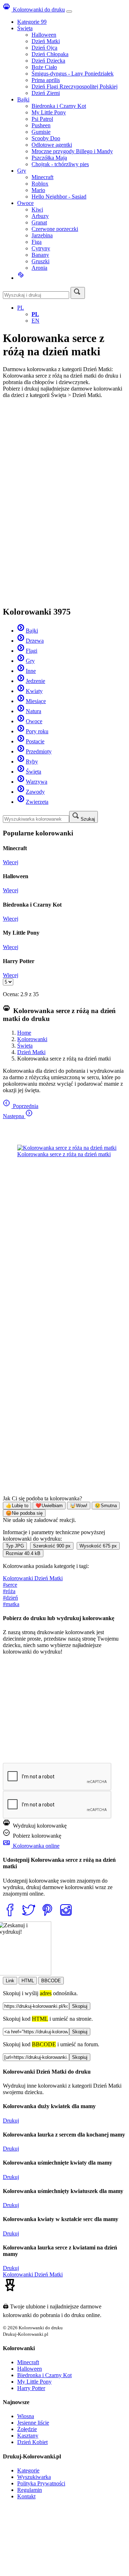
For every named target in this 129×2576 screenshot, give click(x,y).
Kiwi (37, 209)
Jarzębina (42, 235)
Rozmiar (23, 1553)
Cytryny (41, 248)
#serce (10, 1585)
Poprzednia (25, 1106)
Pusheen (41, 125)
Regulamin (30, 2490)
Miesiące (36, 701)
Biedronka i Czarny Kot (59, 106)
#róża (9, 1591)
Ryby (32, 762)
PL (21, 308)
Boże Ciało (44, 67)
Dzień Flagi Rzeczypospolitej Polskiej (75, 86)
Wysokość (98, 1546)
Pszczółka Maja (49, 158)
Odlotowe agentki (52, 145)
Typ (15, 1546)
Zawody (35, 792)
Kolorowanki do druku (38, 10)
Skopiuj (80, 2006)
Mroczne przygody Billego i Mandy (72, 151)
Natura (34, 711)
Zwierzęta (37, 802)
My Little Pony (49, 112)
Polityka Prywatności (41, 2483)
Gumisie (41, 132)
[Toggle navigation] (69, 12)
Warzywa (37, 782)
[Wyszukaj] (78, 293)
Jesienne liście (33, 2423)
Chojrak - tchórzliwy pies (60, 164)
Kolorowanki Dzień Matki (33, 1578)
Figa (37, 242)
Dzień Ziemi (46, 93)
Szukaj (88, 819)
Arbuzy (40, 216)
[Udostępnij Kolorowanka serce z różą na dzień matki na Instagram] (67, 1918)
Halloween (44, 35)
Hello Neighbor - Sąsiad (59, 197)
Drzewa (35, 641)
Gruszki (40, 261)
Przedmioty (39, 751)
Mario (38, 190)
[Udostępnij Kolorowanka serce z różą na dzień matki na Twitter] (30, 1918)
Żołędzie (27, 2429)
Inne (31, 671)
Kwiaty (34, 691)
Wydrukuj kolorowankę (39, 1826)
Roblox (40, 184)
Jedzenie (35, 681)
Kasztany (28, 2436)
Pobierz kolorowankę (36, 1836)
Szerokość (52, 1546)
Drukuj (11, 2121)
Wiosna (26, 2416)
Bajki (23, 99)
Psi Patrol (42, 119)
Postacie (35, 741)
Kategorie (32, 22)
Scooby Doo (46, 138)
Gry (22, 171)
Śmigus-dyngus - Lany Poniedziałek (73, 74)
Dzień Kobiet (32, 2442)
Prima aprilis (46, 80)
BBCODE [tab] (51, 1981)
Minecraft (42, 177)
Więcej (11, 862)
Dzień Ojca (44, 48)
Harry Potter (31, 2388)
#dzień (10, 1598)
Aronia (39, 268)
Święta (25, 28)
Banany (40, 255)
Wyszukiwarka (34, 2477)
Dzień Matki (46, 41)
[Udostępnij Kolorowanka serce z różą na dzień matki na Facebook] (11, 1918)
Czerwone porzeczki (55, 229)
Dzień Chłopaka (50, 54)
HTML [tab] (28, 1981)
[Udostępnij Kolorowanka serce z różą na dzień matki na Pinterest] (49, 1918)
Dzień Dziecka (48, 61)
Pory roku (37, 731)
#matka (11, 1604)
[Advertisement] (64, 455)
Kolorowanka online (35, 1846)
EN (35, 321)
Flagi (32, 651)
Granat (39, 222)
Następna (14, 1116)
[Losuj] (21, 278)
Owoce (25, 203)
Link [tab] (10, 1981)
